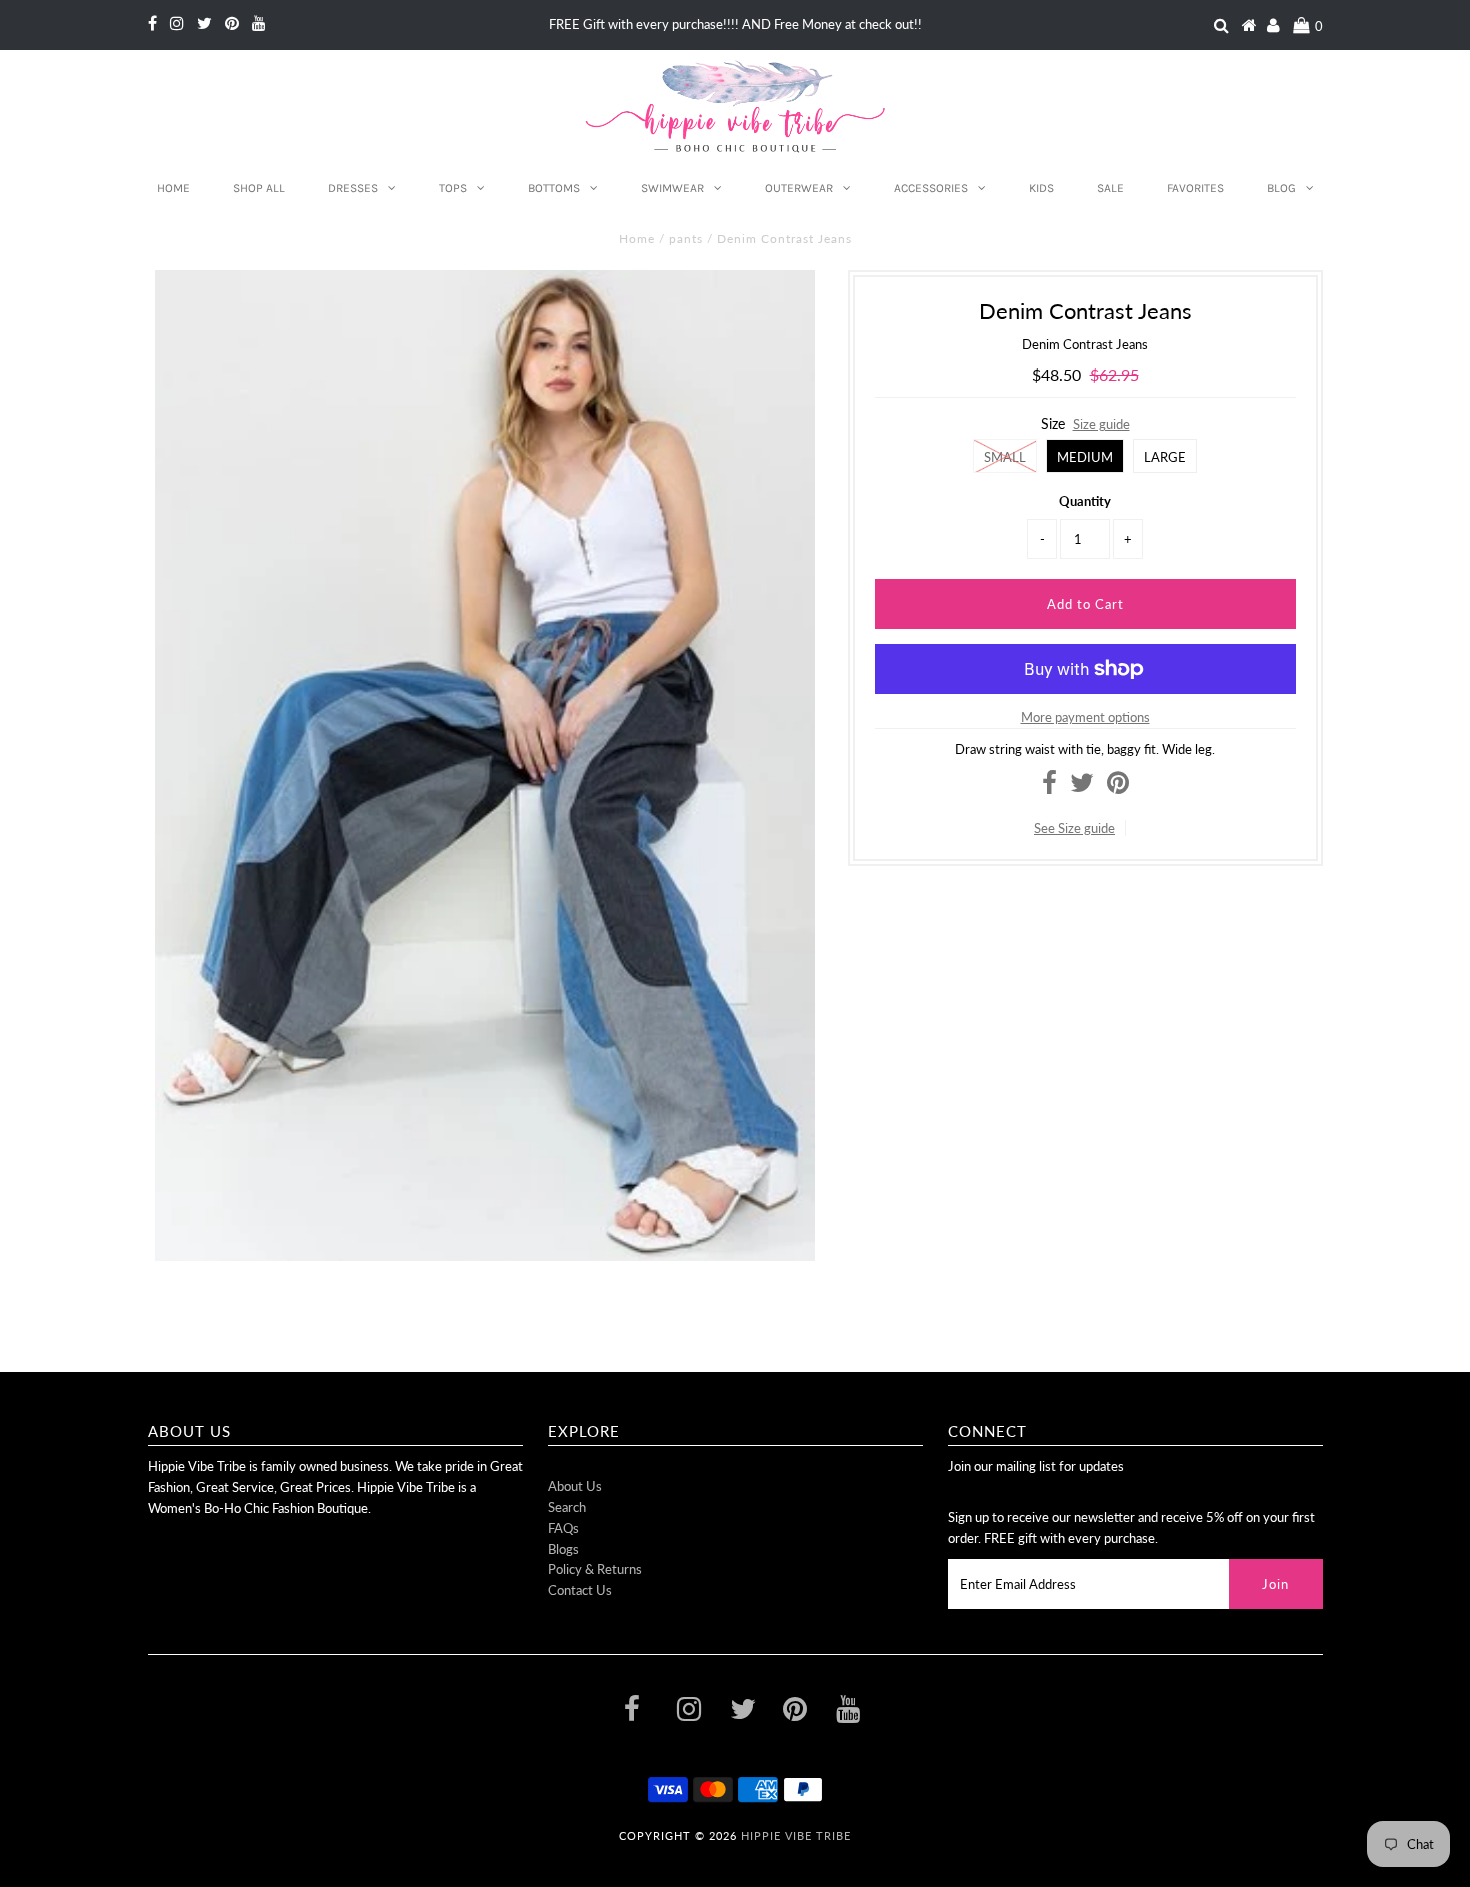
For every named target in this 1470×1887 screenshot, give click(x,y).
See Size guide (1074, 828)
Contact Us (580, 1590)
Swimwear (672, 188)
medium (1085, 457)
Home (173, 188)
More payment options (1085, 717)
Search (567, 1507)
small (1005, 457)
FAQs (563, 1528)
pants (686, 238)
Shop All (259, 188)
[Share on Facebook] (1049, 787)
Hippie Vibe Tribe (796, 1835)
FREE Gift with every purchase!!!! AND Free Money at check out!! (735, 24)
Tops (453, 188)
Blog (1281, 188)
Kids (1041, 188)
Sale (1110, 188)
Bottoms (554, 188)
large (1165, 457)
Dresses (353, 188)
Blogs (563, 1549)
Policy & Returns (595, 1569)
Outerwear (799, 188)
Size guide (1101, 424)
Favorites (1195, 188)
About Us (575, 1486)
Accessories (931, 188)
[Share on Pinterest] (1118, 787)
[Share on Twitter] (1082, 787)
